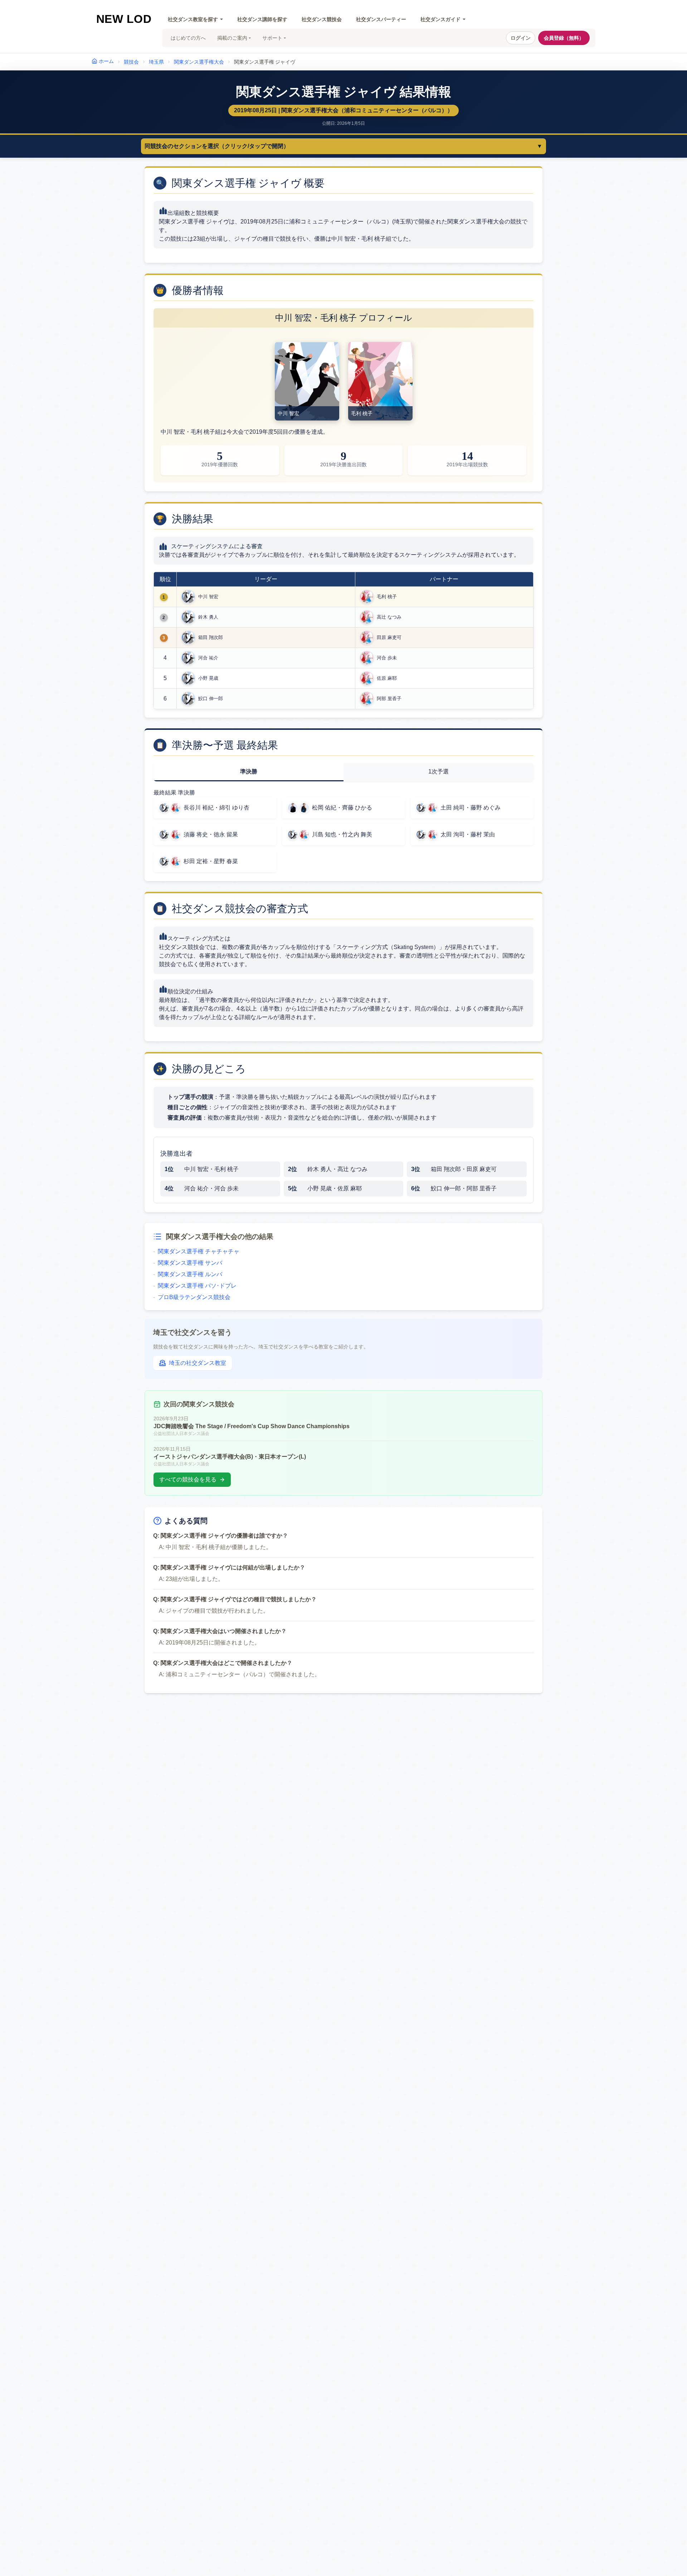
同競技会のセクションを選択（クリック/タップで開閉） (343, 146)
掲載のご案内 (232, 38)
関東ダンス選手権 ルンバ (188, 1274)
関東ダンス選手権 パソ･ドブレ (195, 1286)
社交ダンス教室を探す (193, 19)
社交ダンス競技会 (322, 19)
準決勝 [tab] (249, 771)
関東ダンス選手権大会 (199, 62)
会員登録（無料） (564, 38)
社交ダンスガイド (440, 19)
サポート (272, 38)
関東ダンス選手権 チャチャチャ (196, 1251)
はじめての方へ (188, 38)
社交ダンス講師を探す (262, 19)
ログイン (521, 38)
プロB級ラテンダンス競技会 (192, 1297)
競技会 (131, 62)
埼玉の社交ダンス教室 (198, 1363)
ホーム (106, 61)
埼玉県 (156, 62)
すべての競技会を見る (188, 1479)
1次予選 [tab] (438, 771)
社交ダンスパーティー (381, 19)
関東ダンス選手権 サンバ (188, 1263)
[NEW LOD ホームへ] (124, 19)
